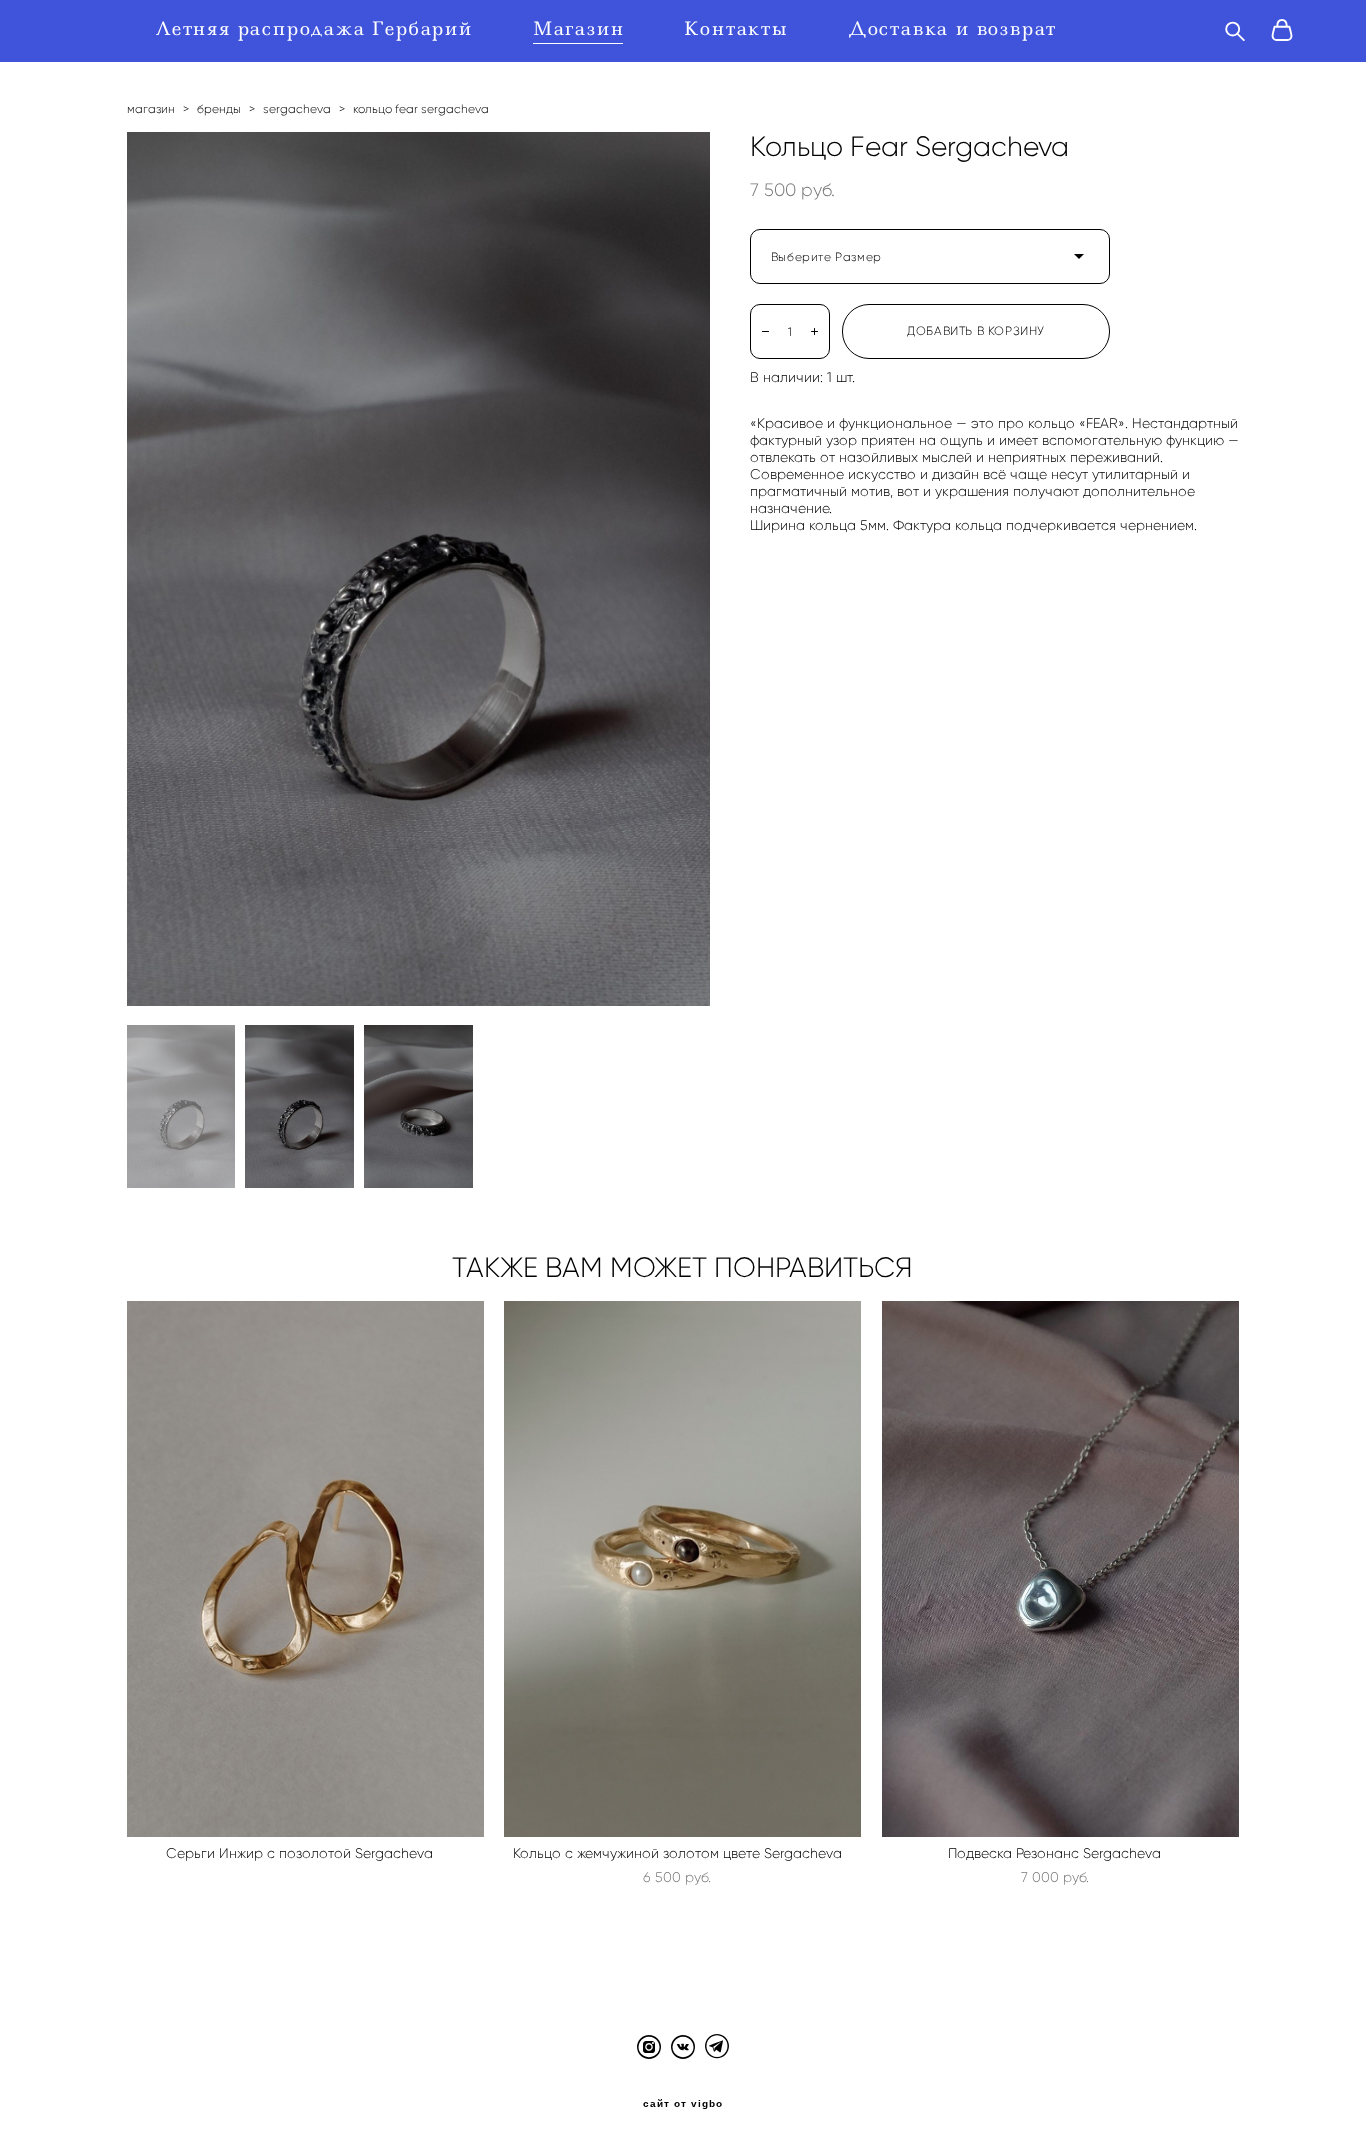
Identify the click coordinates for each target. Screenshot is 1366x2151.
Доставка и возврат (953, 29)
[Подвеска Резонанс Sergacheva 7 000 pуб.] (1060, 1569)
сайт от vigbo (683, 2104)
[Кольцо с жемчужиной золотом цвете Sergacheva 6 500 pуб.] (682, 1569)
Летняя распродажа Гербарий (314, 29)
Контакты (736, 29)
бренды (219, 108)
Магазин (579, 29)
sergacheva (297, 108)
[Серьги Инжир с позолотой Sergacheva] (305, 1569)
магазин (151, 108)
